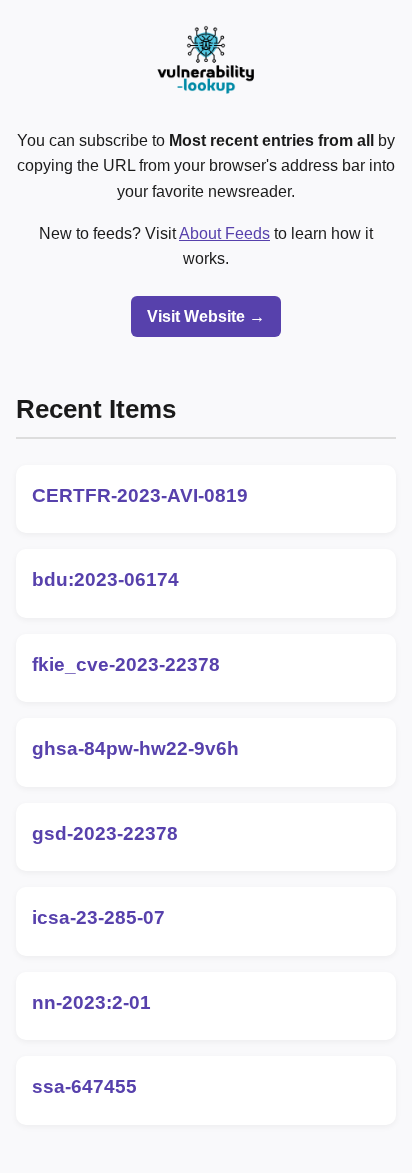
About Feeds (224, 233)
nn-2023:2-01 (91, 1002)
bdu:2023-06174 (105, 579)
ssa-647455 (84, 1086)
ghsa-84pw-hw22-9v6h (135, 748)
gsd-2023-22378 (105, 833)
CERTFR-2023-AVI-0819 (140, 495)
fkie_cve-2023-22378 (126, 664)
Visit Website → (206, 316)
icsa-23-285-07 (98, 917)
